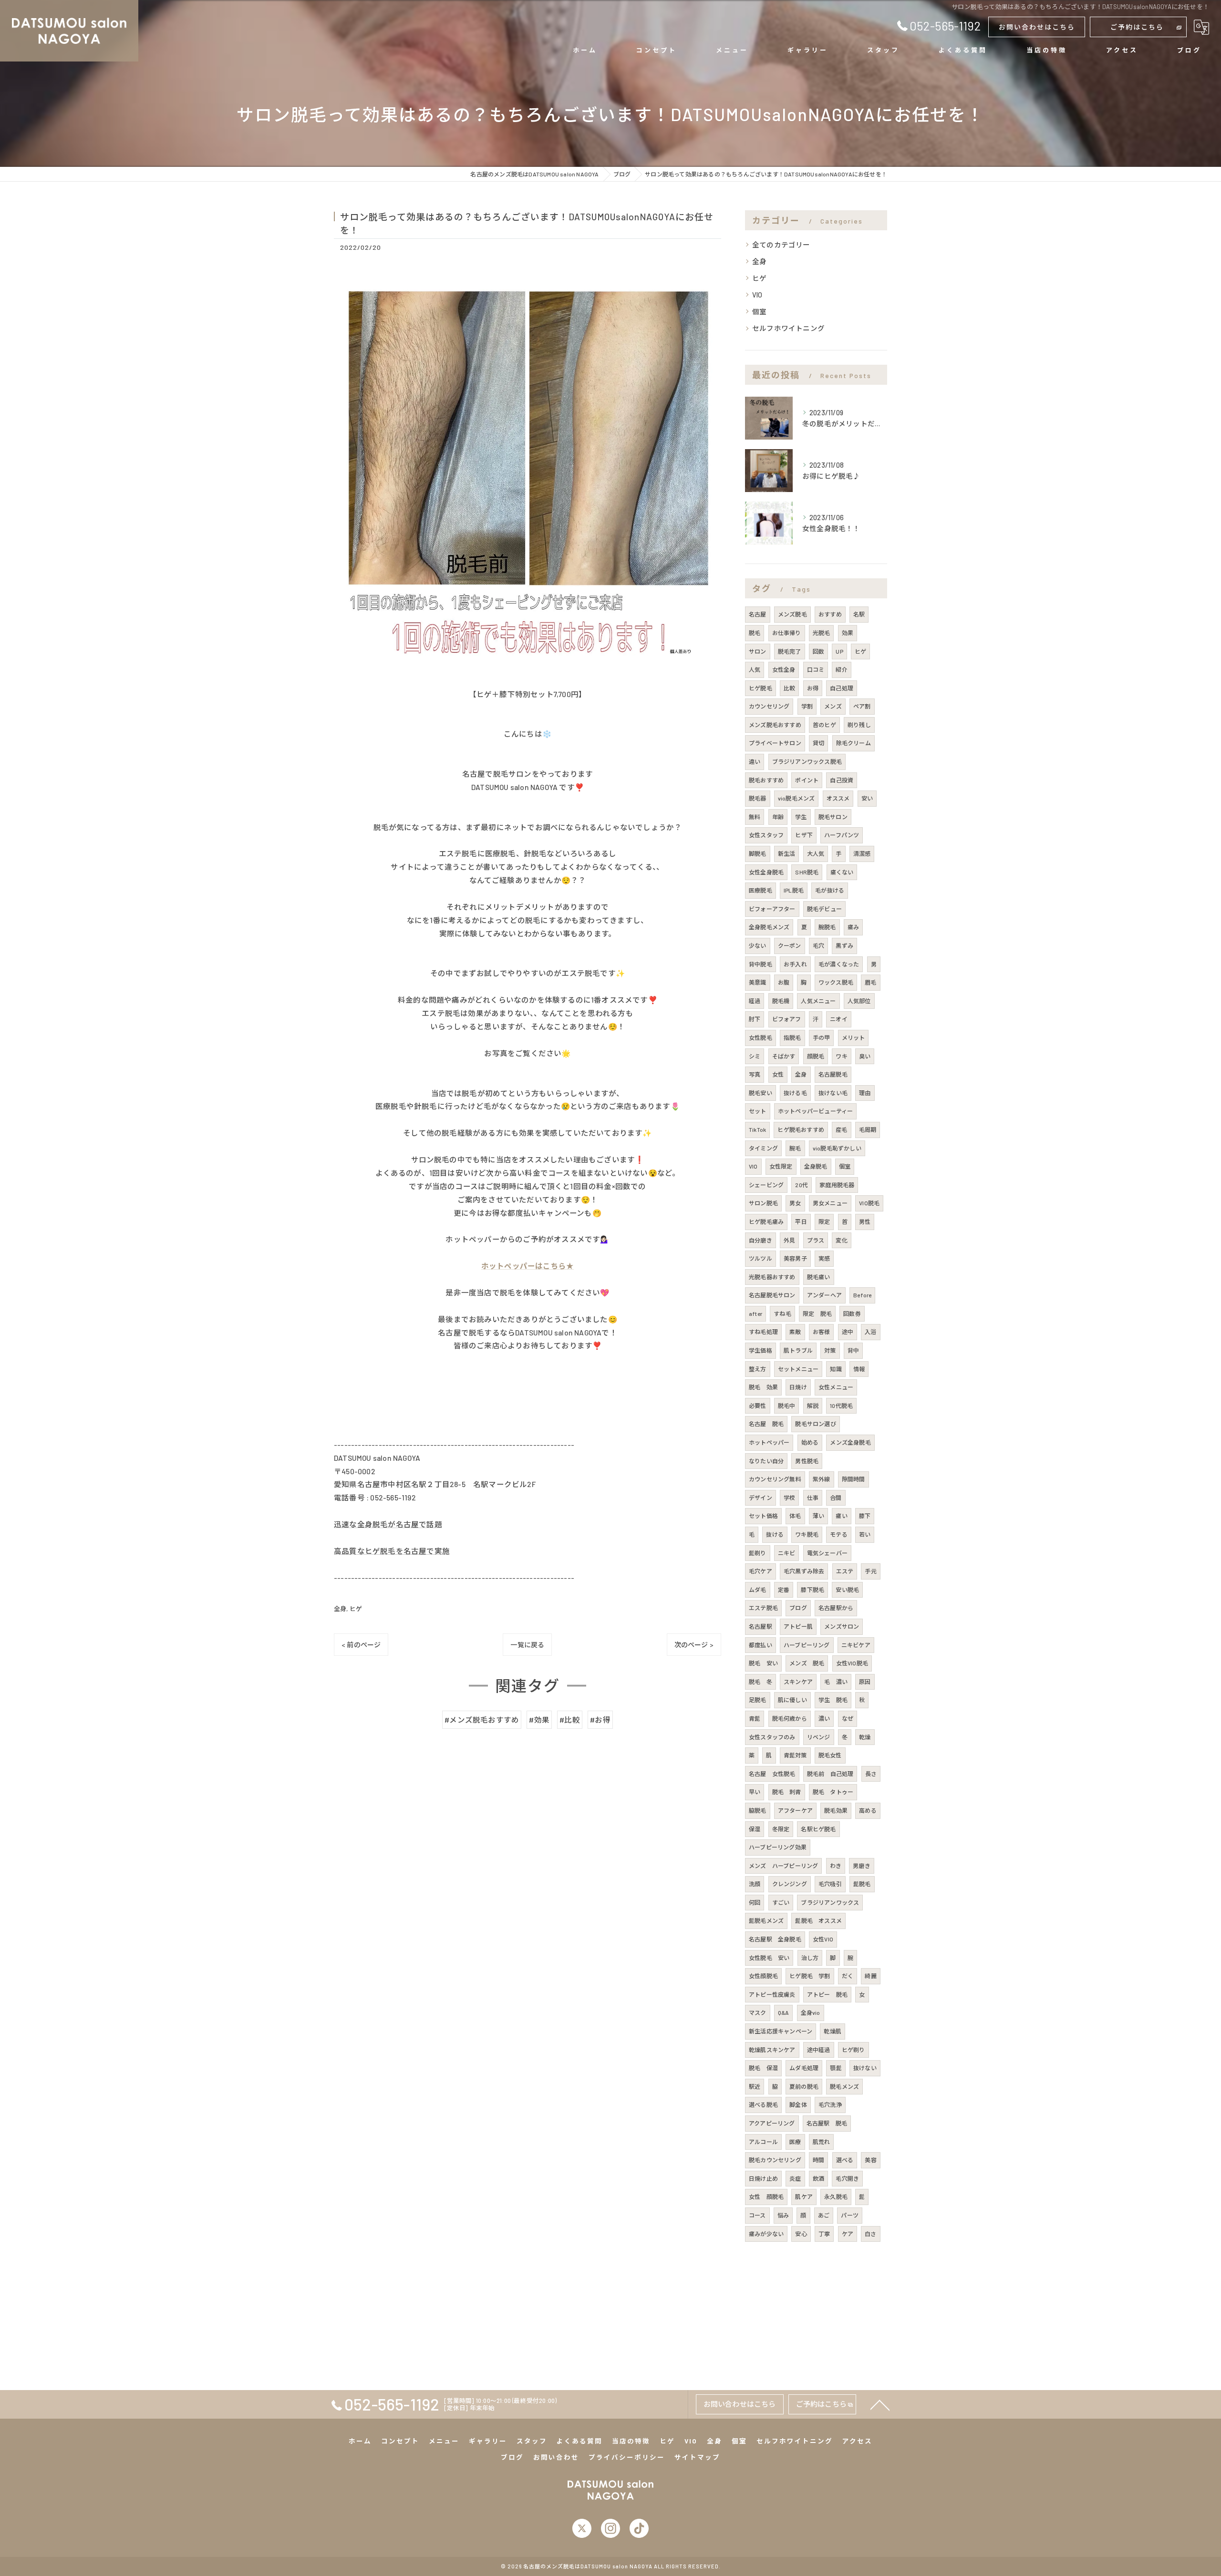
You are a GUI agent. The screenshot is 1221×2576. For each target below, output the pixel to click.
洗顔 (755, 1884)
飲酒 (818, 2178)
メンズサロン (842, 1626)
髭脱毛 (862, 1884)
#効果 (539, 1719)
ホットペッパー (769, 1442)
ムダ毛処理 (804, 2068)
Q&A (784, 2012)
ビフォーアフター (772, 909)
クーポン (790, 945)
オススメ (838, 798)
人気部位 (859, 1001)
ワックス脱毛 (836, 982)
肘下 (755, 1019)
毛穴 (818, 945)
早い (755, 1792)
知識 (836, 1369)
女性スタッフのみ (772, 1737)
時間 (818, 2160)
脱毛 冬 (761, 1682)
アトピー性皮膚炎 (772, 1994)
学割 (807, 706)
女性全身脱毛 (766, 872)
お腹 (784, 982)
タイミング (763, 1148)
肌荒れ (822, 2142)
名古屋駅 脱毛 (827, 2123)
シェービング (766, 1185)
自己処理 (842, 688)
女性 (778, 1074)
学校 (789, 1498)
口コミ (816, 669)
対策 (830, 1350)
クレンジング (790, 1884)
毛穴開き (847, 2178)
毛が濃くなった (839, 964)
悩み (783, 2215)
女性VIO (823, 1939)
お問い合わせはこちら (1037, 27)
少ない (758, 945)
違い (755, 761)
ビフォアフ (787, 1019)
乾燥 (865, 1737)
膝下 (865, 1516)
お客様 (822, 1332)
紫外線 (822, 1479)
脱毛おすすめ (766, 780)
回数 (818, 651)
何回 (755, 1902)
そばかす (784, 1056)
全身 (340, 1609)
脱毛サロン (833, 817)
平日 (801, 1221)
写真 (755, 1074)
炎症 (795, 2178)
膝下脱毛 (812, 1590)
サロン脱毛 (763, 1203)
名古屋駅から (836, 1608)
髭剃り (758, 1553)
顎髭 (836, 2068)
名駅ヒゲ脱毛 (818, 1829)
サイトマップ (697, 2457)
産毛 (841, 1129)
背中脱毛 (761, 964)
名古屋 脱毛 (766, 1424)
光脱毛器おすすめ (772, 1277)
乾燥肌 (833, 2031)
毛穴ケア (761, 1571)
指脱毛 (792, 1037)
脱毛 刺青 (787, 1792)
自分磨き (761, 1240)
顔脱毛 (816, 1056)
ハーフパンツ (842, 835)
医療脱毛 (761, 890)
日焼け (798, 1387)
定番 (784, 1590)
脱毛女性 (830, 1755)
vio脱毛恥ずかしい (837, 1148)
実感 (824, 1258)
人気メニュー (818, 1001)
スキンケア (798, 1682)
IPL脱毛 (794, 890)
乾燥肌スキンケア (772, 2050)
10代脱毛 (841, 1406)
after (755, 1314)
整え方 (758, 1369)
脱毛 (755, 633)
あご (824, 2215)
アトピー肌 (798, 1626)
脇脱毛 (758, 1810)
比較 (789, 688)
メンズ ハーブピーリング (783, 1866)
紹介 (841, 669)
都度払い (761, 1645)
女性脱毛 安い (769, 1958)
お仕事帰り (787, 633)
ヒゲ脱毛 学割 (810, 1976)
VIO (757, 295)
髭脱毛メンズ (766, 1920)
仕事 (813, 1498)
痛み (853, 927)
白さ (870, 2234)
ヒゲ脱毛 (761, 688)
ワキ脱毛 (807, 1534)
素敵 (795, 1332)
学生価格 (761, 1350)
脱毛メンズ (844, 2086)
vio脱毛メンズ (797, 798)
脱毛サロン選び (815, 1424)
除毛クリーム (854, 743)
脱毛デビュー (824, 909)
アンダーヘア (824, 1295)
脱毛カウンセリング (775, 2160)
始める (810, 1442)
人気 (755, 669)
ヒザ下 (804, 835)
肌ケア (804, 2196)
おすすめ (830, 614)
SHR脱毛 (807, 872)
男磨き (862, 1866)
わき (836, 1866)
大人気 (816, 853)
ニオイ (839, 1019)
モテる (839, 1534)
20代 (802, 1185)
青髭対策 (795, 1755)
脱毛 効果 (763, 1387)
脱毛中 (787, 1406)
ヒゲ (356, 1609)
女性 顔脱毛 (766, 2196)
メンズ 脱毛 (807, 1663)
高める (868, 1810)
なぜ (848, 1718)
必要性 (758, 1406)
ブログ (798, 1608)
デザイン (761, 1498)
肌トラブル (798, 1350)
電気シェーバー (827, 1553)
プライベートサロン (775, 743)
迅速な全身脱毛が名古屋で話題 (388, 1524)
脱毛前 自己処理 (830, 1774)
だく (848, 1976)
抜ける (775, 1534)
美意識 (758, 982)
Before (862, 1295)
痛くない (842, 872)
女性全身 (784, 669)
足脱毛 (758, 1700)
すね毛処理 (763, 1332)
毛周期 (868, 1129)
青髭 (755, 1718)
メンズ (833, 706)
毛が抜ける (830, 890)
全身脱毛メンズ (769, 927)
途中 (848, 1332)
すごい (781, 1902)
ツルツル (761, 1258)
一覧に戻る (527, 1645)
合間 (836, 1498)
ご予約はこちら (1137, 27)
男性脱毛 (807, 1461)
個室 (759, 311)
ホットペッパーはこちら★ (528, 1266)
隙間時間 (854, 1479)
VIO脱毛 (869, 1203)
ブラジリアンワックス (830, 1902)
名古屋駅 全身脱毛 (775, 1939)
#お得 (600, 1719)
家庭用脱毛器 (837, 1185)
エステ (845, 1571)
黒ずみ (844, 945)
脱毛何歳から (790, 1718)
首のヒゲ (824, 725)
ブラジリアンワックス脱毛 (807, 761)
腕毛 (795, 1148)
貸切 (818, 743)
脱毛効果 (836, 1810)
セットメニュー (798, 1369)
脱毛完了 (790, 651)
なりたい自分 (766, 1461)
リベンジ (819, 1737)
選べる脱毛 (763, 2104)
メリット (854, 1037)
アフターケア (795, 1810)
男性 (865, 1221)
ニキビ (787, 1553)
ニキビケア (856, 1645)
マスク (758, 2012)
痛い (841, 1516)
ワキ (841, 1056)
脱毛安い (761, 1093)
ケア (848, 2234)
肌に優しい (792, 1700)
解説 (813, 1406)
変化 (841, 1240)
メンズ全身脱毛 (850, 1442)
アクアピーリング (772, 2123)
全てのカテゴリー (781, 245)
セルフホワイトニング (788, 328)
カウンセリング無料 (775, 1479)
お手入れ (795, 964)
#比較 (570, 1719)
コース (757, 2215)
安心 (801, 2234)
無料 (755, 817)
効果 (848, 633)
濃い (824, 1718)
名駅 (859, 614)
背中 (853, 1350)
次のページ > (694, 1645)
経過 (755, 1001)
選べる (845, 2160)
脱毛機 (781, 1001)
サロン (758, 651)
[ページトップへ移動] (880, 2404)
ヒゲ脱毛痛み (766, 1221)
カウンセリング (769, 706)
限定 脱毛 (817, 1314)
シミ (755, 1056)
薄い (818, 1516)
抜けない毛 (833, 1093)
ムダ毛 (758, 1590)
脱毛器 (758, 798)
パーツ (850, 2215)
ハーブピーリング (807, 1645)
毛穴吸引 (830, 1884)
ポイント (807, 780)
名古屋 (758, 614)
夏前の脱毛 (804, 2086)
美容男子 (795, 1258)
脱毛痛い (819, 1277)
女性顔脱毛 (763, 1976)
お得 (813, 688)
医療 (795, 2142)
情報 (859, 1369)
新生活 (787, 853)
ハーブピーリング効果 (778, 1847)
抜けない (865, 2068)
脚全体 (798, 2104)
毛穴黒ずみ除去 (804, 1571)
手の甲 (822, 1037)
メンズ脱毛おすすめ (775, 725)
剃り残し (859, 725)
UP (839, 651)
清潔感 (862, 853)
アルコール (763, 2142)
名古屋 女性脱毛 (772, 1774)
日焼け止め (763, 2178)
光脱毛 (822, 633)
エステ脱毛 (763, 1608)
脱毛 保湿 (763, 2068)
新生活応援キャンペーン (781, 2031)
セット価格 (763, 1516)
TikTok (757, 1129)
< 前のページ (361, 1645)
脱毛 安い (763, 1663)
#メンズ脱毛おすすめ (482, 1719)
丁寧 (824, 2234)
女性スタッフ (766, 835)
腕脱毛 (827, 927)
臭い (865, 1056)
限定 (824, 1221)
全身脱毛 (816, 1166)
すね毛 (782, 1314)
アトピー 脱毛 (827, 1994)
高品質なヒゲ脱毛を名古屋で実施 (392, 1551)
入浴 (870, 1332)
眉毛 (870, 982)
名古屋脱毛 (833, 1074)
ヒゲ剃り (854, 2050)
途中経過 (819, 2050)
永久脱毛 (836, 2196)
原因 (865, 1682)
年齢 (778, 817)
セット (758, 1111)
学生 (801, 817)
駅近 (755, 2086)
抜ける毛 (795, 1093)
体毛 (795, 1516)
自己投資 (842, 780)
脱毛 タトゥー (833, 1792)
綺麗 (870, 1976)
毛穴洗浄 (830, 2104)
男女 (795, 1203)
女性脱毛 (761, 1037)
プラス (816, 1240)
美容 (870, 2160)
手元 (870, 1571)
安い (867, 798)
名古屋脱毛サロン (772, 1295)
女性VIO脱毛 (852, 1663)
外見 (789, 1240)
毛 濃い (836, 1682)
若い (865, 1534)
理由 (865, 1093)
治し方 (810, 1958)
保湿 (755, 1829)
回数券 (852, 1314)
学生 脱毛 (833, 1700)
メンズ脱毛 (792, 614)
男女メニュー (830, 1203)
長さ (871, 1774)
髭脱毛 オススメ (818, 1920)
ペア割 (862, 706)
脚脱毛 (758, 853)
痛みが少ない (766, 2234)
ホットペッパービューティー (816, 1111)
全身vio (811, 2012)
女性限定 (781, 1166)
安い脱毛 (847, 1590)
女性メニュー (836, 1387)
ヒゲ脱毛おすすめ (801, 1129)
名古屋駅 (761, 1626)
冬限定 (781, 1829)
